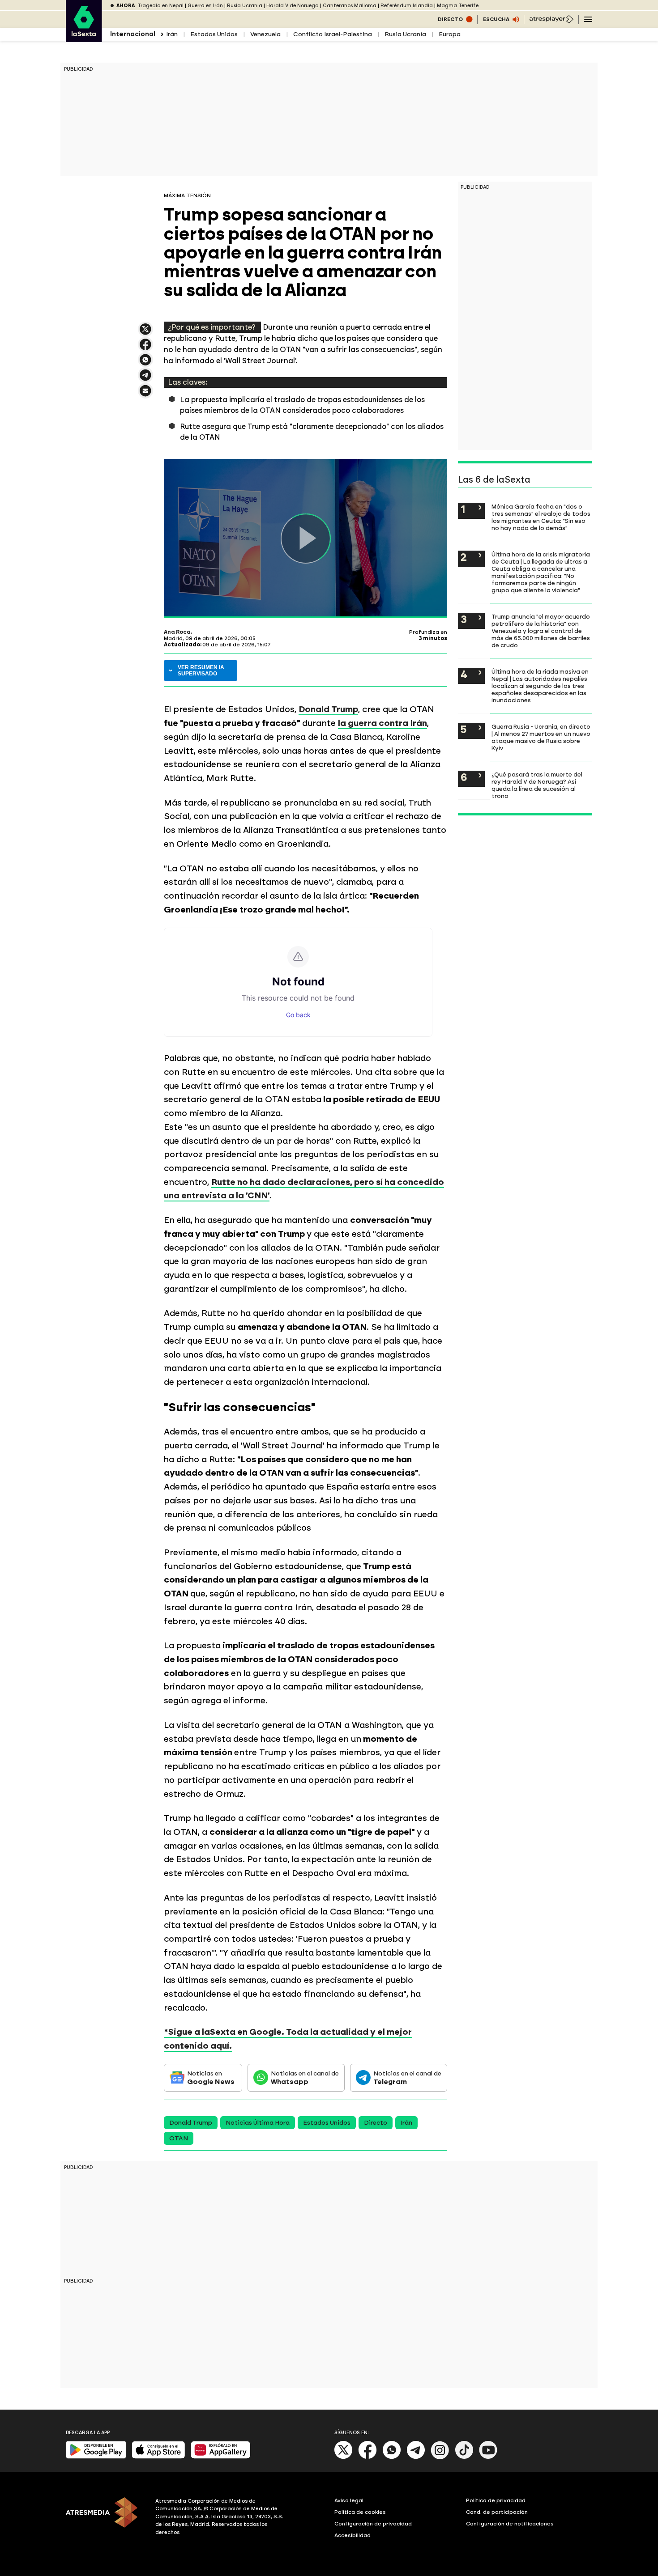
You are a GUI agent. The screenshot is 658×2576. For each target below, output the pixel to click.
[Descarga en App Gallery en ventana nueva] (221, 2457)
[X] (145, 333)
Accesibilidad (352, 2535)
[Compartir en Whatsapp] (145, 363)
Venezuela (265, 34)
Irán (172, 34)
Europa (450, 34)
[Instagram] (440, 2457)
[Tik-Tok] (464, 2457)
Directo (376, 2123)
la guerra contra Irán (382, 723)
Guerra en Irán (205, 6)
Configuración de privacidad (373, 2524)
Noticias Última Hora (258, 2123)
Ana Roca (177, 632)
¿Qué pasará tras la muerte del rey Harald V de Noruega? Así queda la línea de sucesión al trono (537, 785)
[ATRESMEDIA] (105, 2518)
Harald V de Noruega (293, 6)
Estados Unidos (214, 34)
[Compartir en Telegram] (145, 379)
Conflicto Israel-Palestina (333, 34)
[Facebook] (367, 2457)
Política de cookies (360, 2512)
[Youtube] (488, 2457)
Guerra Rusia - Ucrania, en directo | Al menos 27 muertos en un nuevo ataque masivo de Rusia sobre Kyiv (541, 737)
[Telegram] (416, 2457)
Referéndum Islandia (407, 6)
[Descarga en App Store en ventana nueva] (158, 2457)
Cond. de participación (497, 2512)
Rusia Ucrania (245, 6)
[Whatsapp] (392, 2457)
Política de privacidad (496, 2500)
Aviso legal (349, 2500)
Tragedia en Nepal (160, 6)
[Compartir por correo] (145, 395)
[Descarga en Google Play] (96, 2457)
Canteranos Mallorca (350, 6)
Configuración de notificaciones (510, 2524)
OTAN (179, 2138)
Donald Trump (328, 709)
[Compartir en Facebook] (145, 348)
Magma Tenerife (458, 6)
